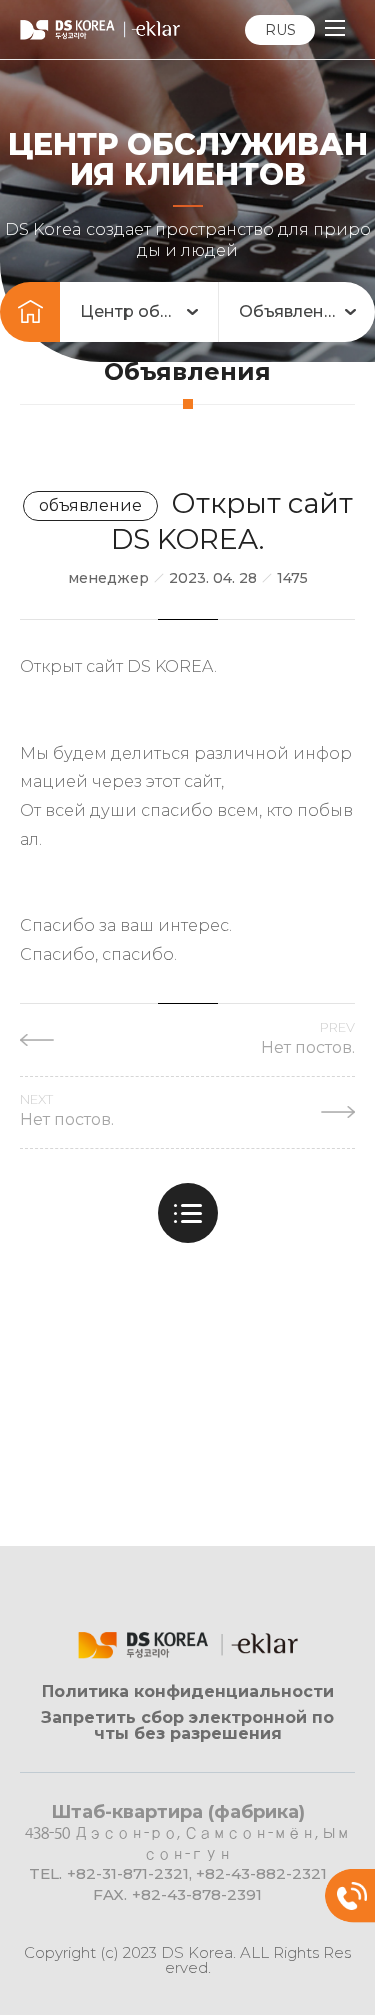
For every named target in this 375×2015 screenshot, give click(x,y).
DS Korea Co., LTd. (100, 30)
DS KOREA (188, 1645)
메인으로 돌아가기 (30, 312)
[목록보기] (188, 1213)
